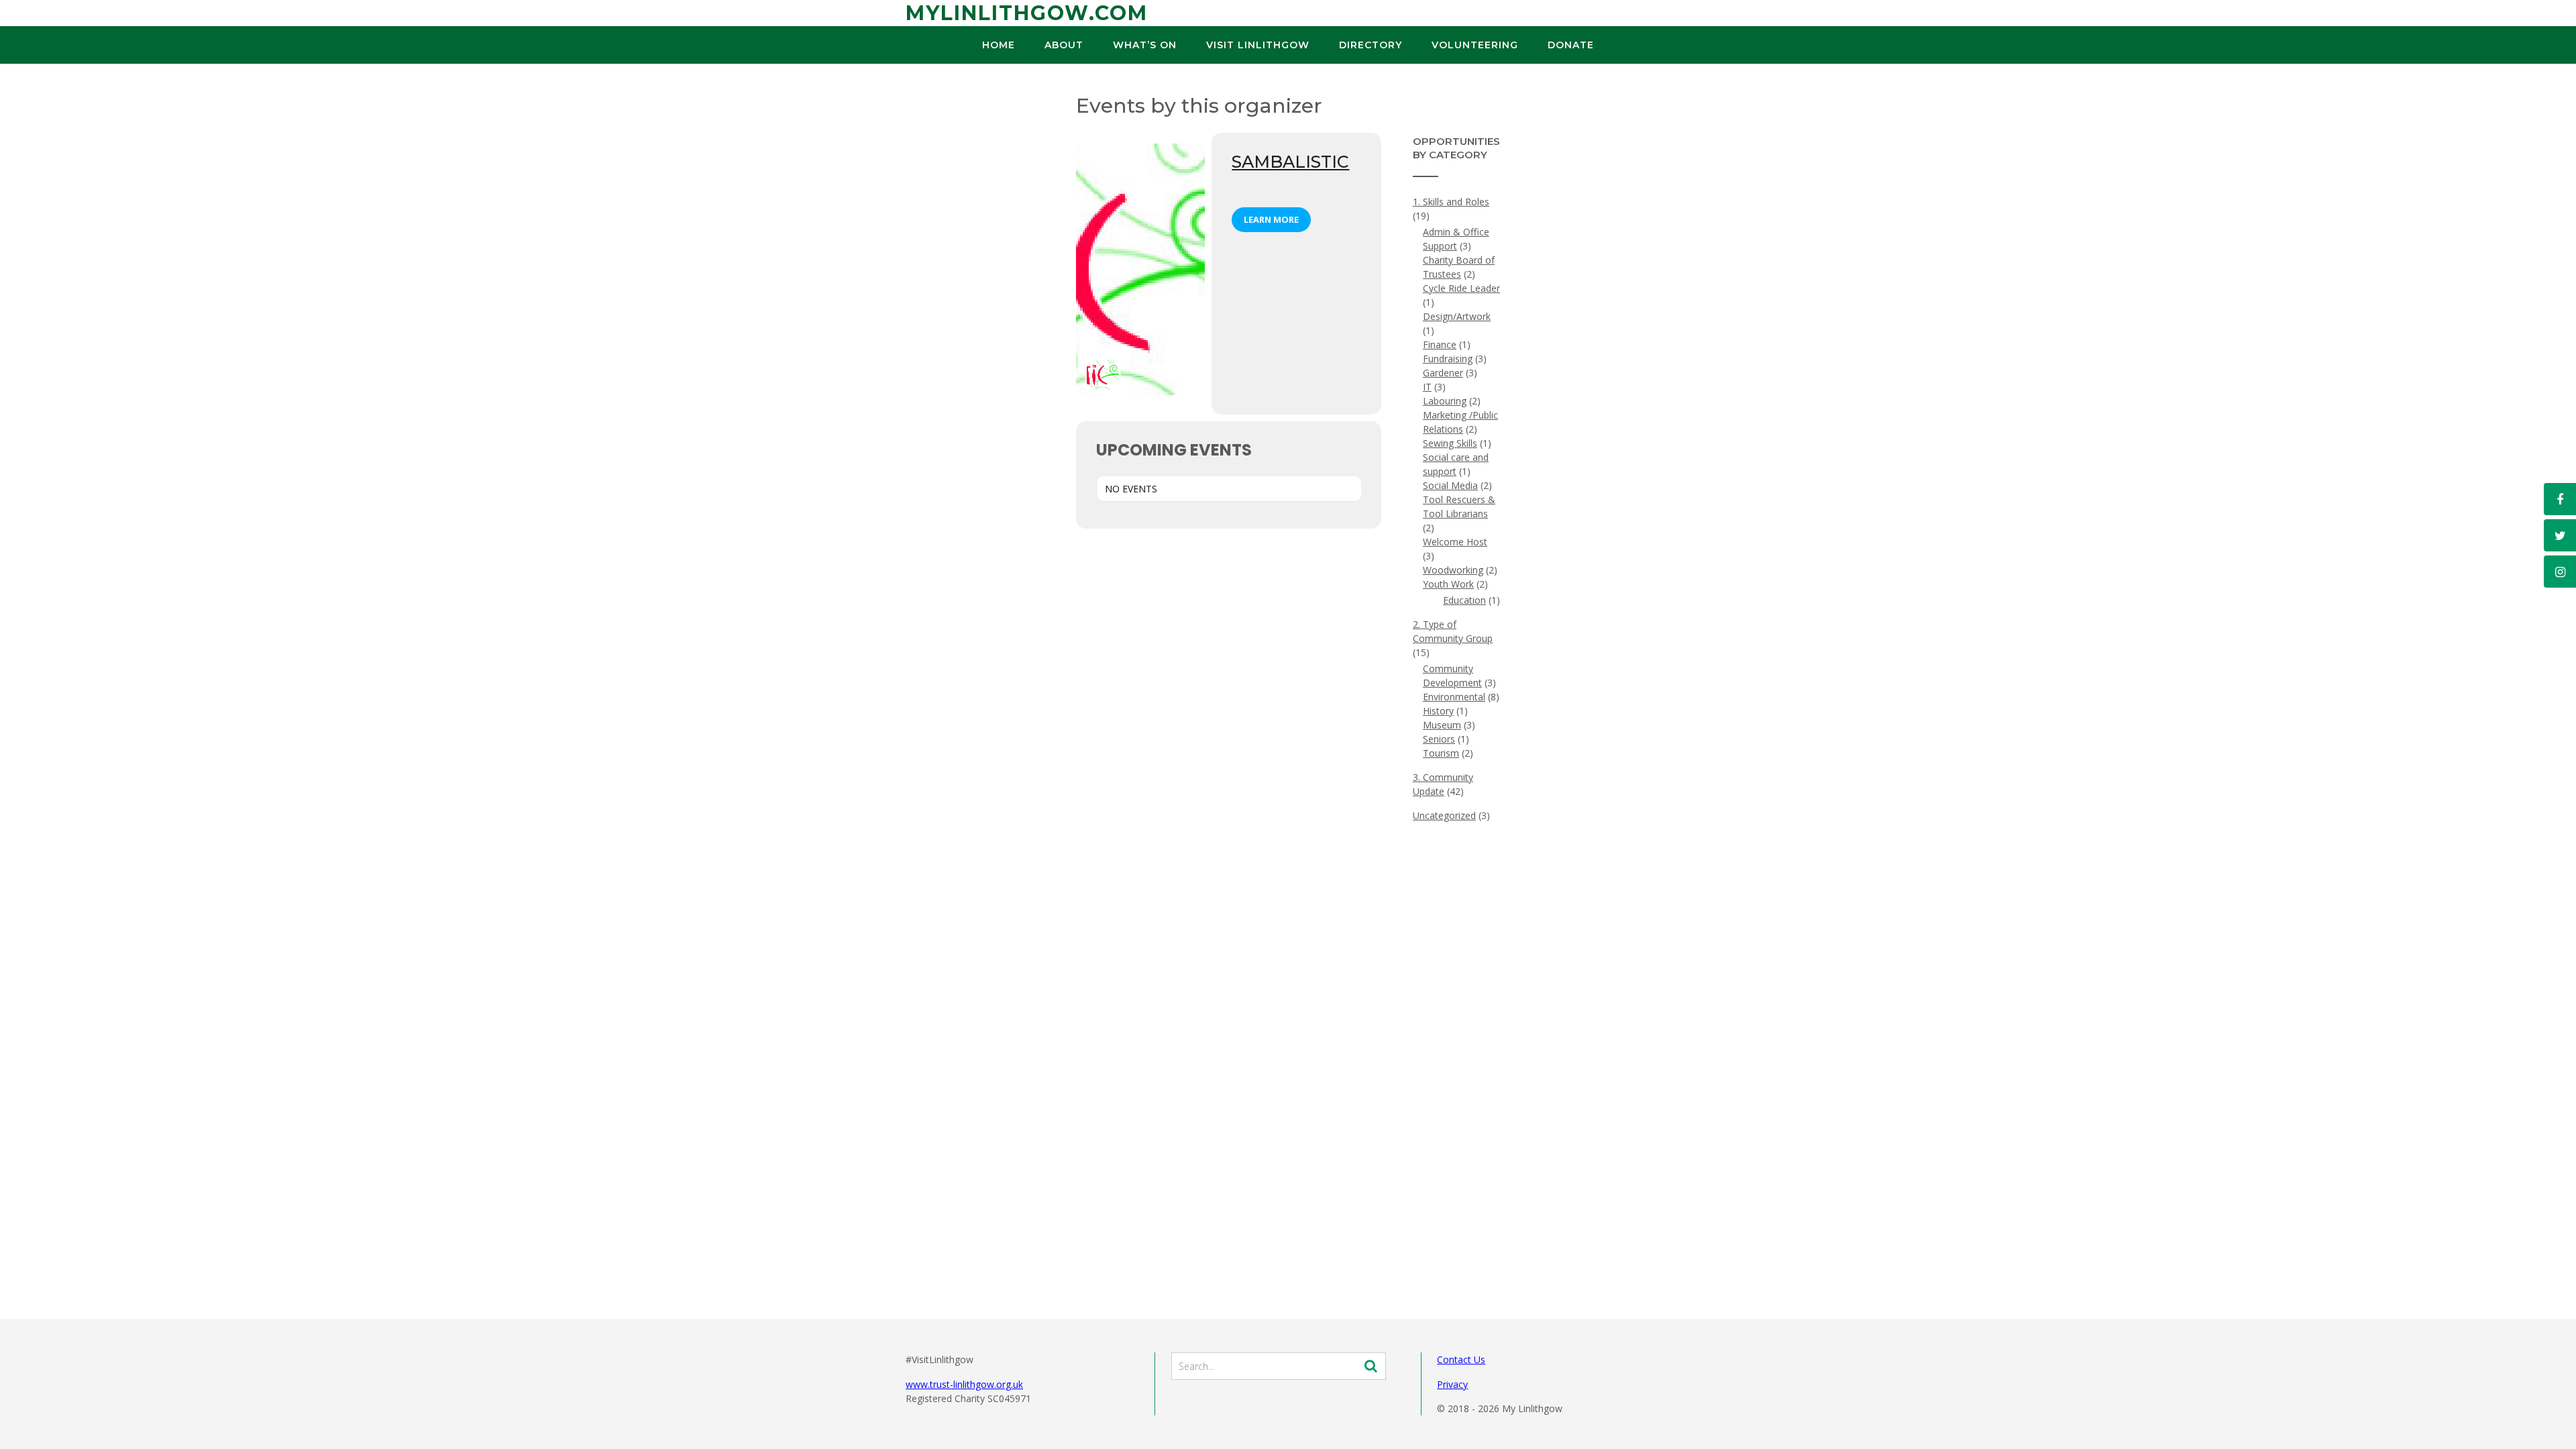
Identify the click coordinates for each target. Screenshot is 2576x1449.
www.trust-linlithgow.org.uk (964, 1384)
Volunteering (1475, 45)
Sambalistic (1290, 162)
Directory (1371, 45)
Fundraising (1448, 359)
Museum (1442, 725)
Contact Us (1461, 1359)
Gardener (1443, 373)
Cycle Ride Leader (1461, 288)
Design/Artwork (1457, 316)
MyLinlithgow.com (1027, 13)
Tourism (1441, 753)
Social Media (1450, 485)
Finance (1440, 344)
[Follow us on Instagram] (2560, 572)
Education (1464, 600)
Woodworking (1453, 570)
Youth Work (1448, 584)
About (1064, 45)
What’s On (1145, 45)
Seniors (1439, 739)
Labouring (1445, 401)
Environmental (1454, 697)
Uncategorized (1444, 815)
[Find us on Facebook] (2560, 499)
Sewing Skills (1450, 443)
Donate (1571, 45)
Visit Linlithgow (1258, 45)
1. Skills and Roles (1451, 202)
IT (1427, 387)
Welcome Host (1455, 542)
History (1438, 711)
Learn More (1271, 219)
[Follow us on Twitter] (2560, 535)
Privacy (1452, 1384)
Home (999, 45)
